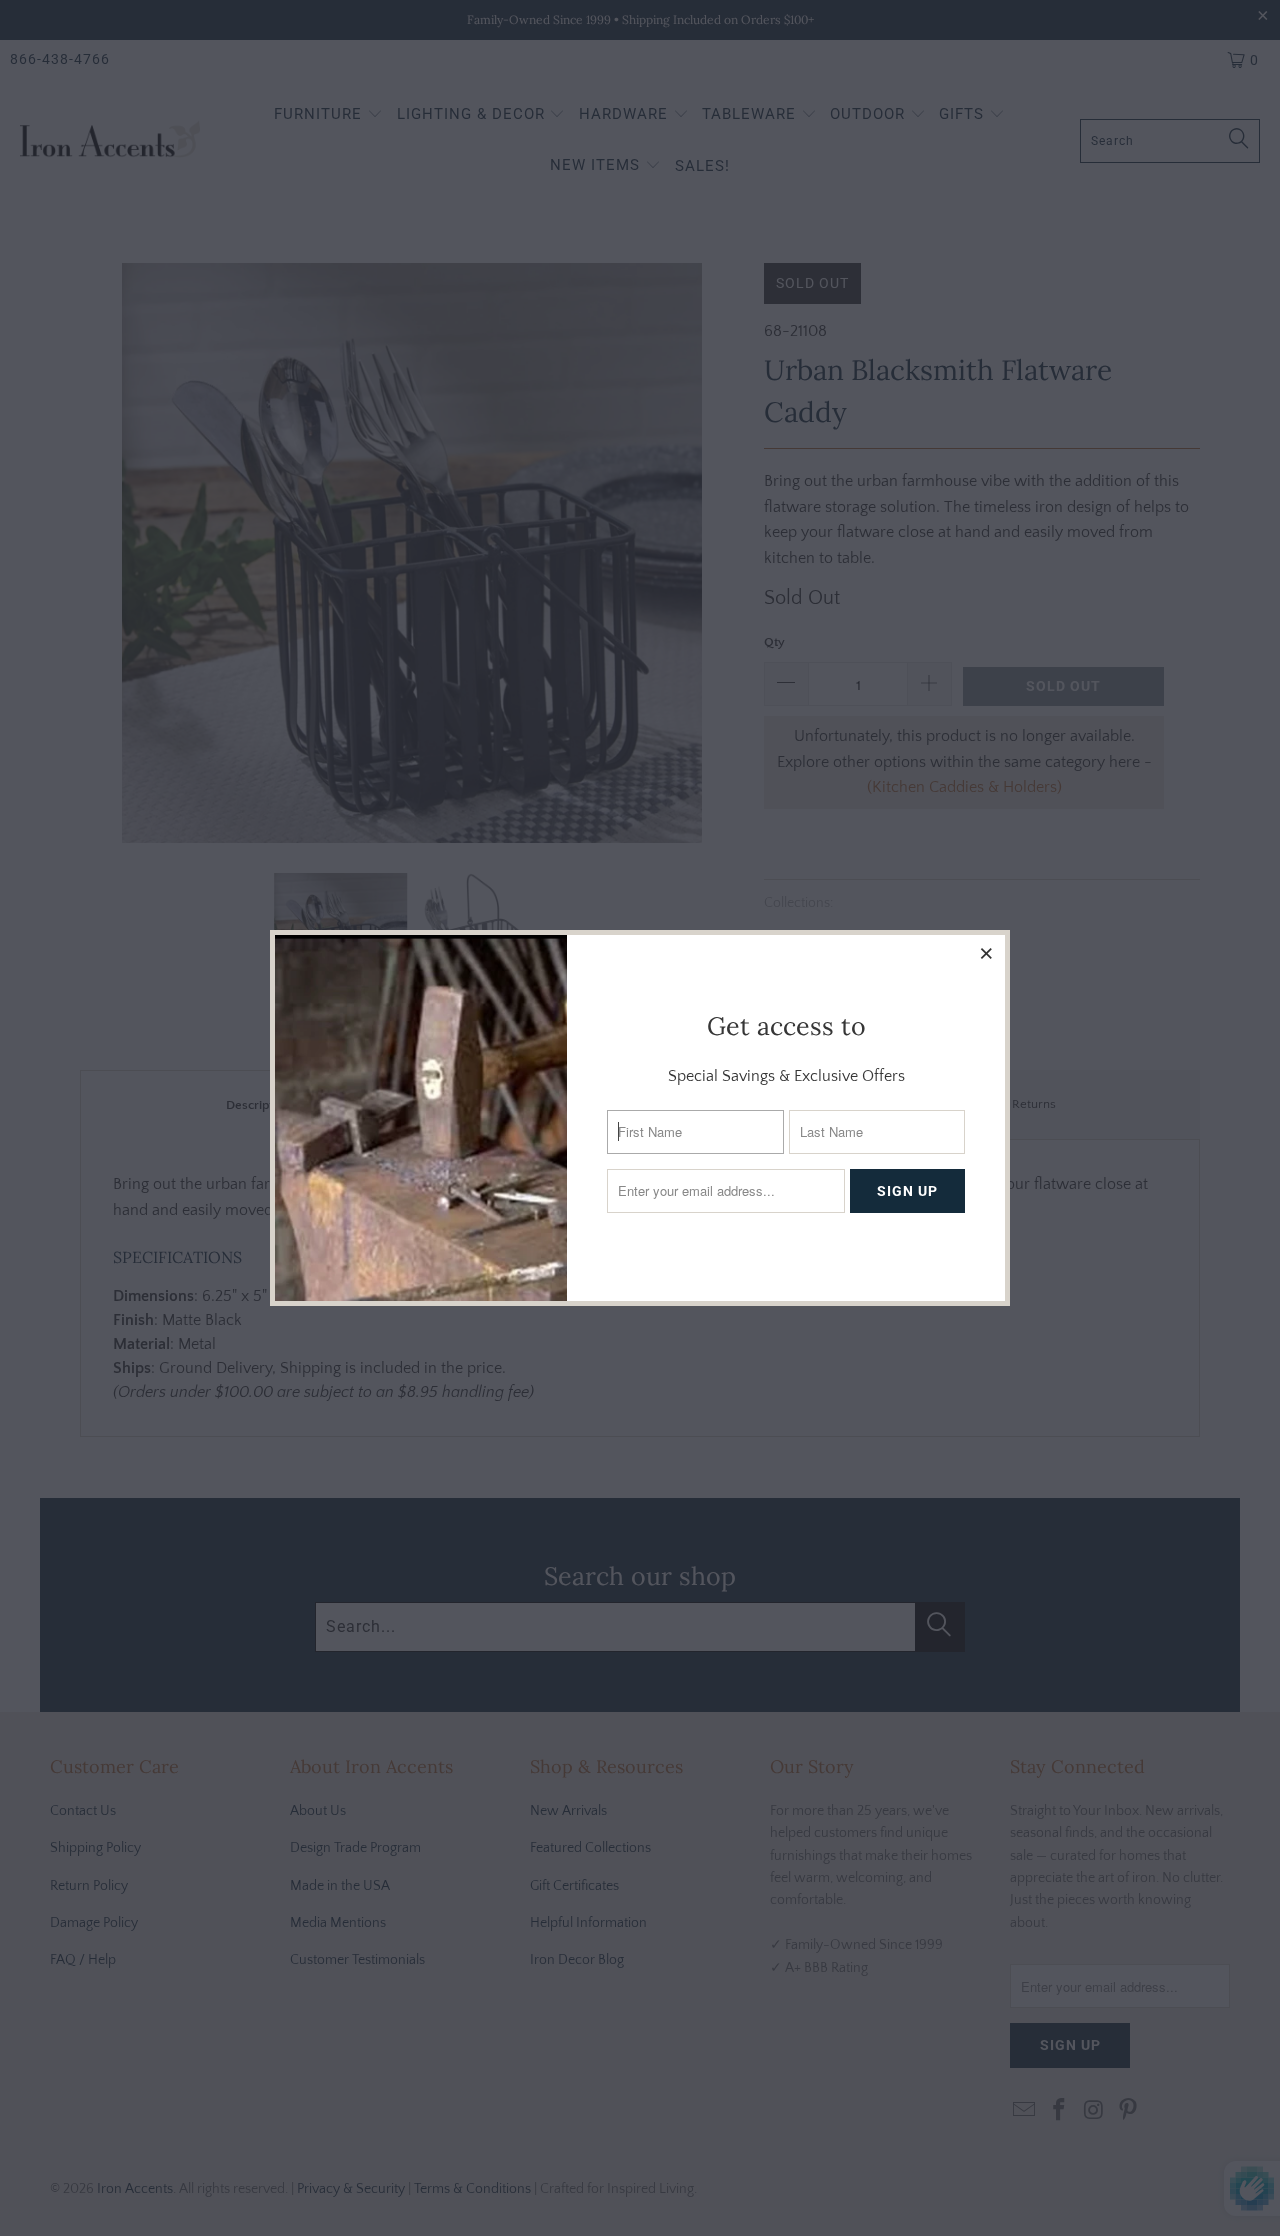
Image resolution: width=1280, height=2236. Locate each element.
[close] (987, 953)
